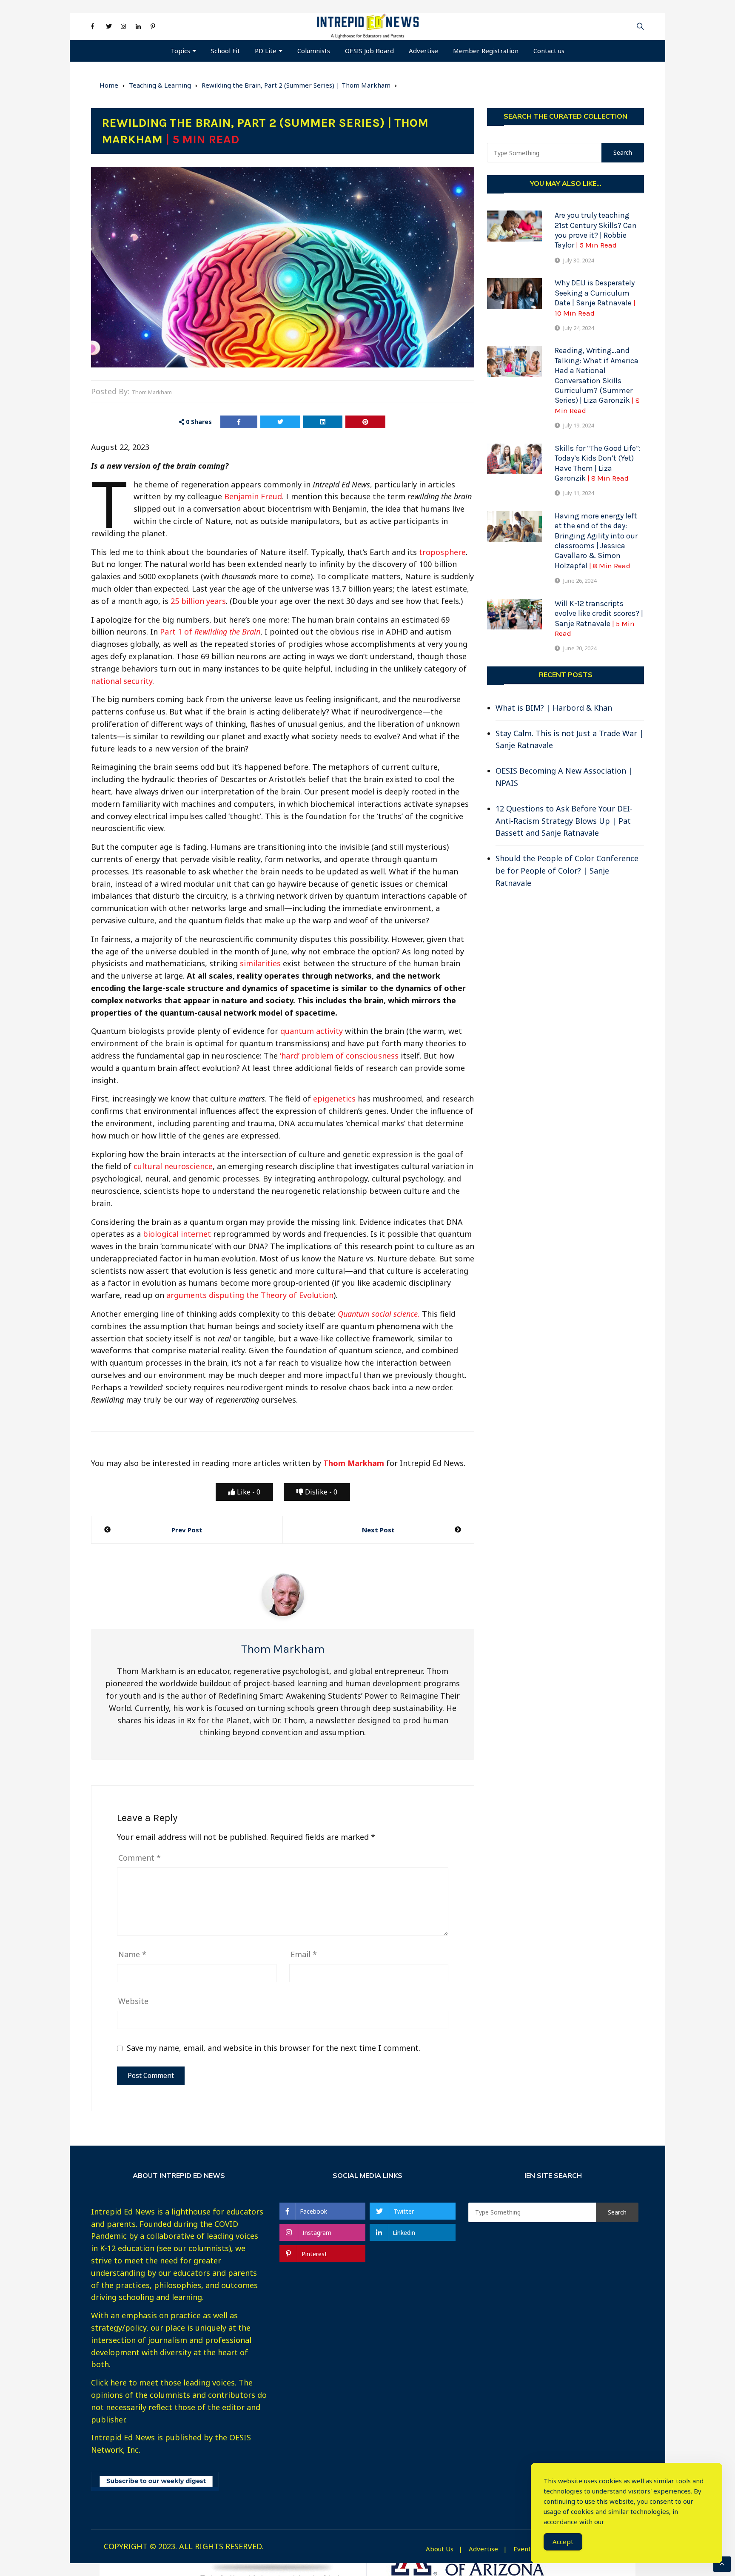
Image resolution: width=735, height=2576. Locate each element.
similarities (260, 963)
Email (304, 1954)
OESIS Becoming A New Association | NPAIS (564, 777)
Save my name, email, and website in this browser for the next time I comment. (273, 2048)
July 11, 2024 (578, 493)
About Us (440, 2549)
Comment (140, 1858)
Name (132, 1954)
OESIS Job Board (369, 51)
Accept (563, 2542)
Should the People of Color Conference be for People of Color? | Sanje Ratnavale (567, 871)
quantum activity (312, 1031)
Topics (180, 51)
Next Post (378, 1530)
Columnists (314, 51)
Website (133, 2001)
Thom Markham (152, 392)
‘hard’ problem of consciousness (339, 1056)
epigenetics (334, 1099)
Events (524, 2549)
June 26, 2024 (580, 581)
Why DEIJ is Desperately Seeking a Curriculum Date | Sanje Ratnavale (595, 297)
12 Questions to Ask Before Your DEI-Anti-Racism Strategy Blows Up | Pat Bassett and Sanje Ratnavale (564, 821)
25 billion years (198, 601)
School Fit (225, 51)
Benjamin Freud (253, 496)
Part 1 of (210, 632)
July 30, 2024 (578, 260)
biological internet (177, 1234)
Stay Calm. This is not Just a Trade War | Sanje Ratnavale (570, 739)
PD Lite (266, 51)
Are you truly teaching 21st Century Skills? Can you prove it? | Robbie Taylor (596, 230)
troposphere (442, 552)
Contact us (549, 51)
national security (122, 681)
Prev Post (187, 1530)
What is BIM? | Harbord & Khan (554, 708)
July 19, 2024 (578, 425)
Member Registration (486, 51)
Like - (248, 1492)
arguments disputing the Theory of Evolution (250, 1295)
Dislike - (320, 1492)
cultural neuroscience (173, 1166)
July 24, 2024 (578, 328)
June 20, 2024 (580, 648)
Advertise (423, 51)
